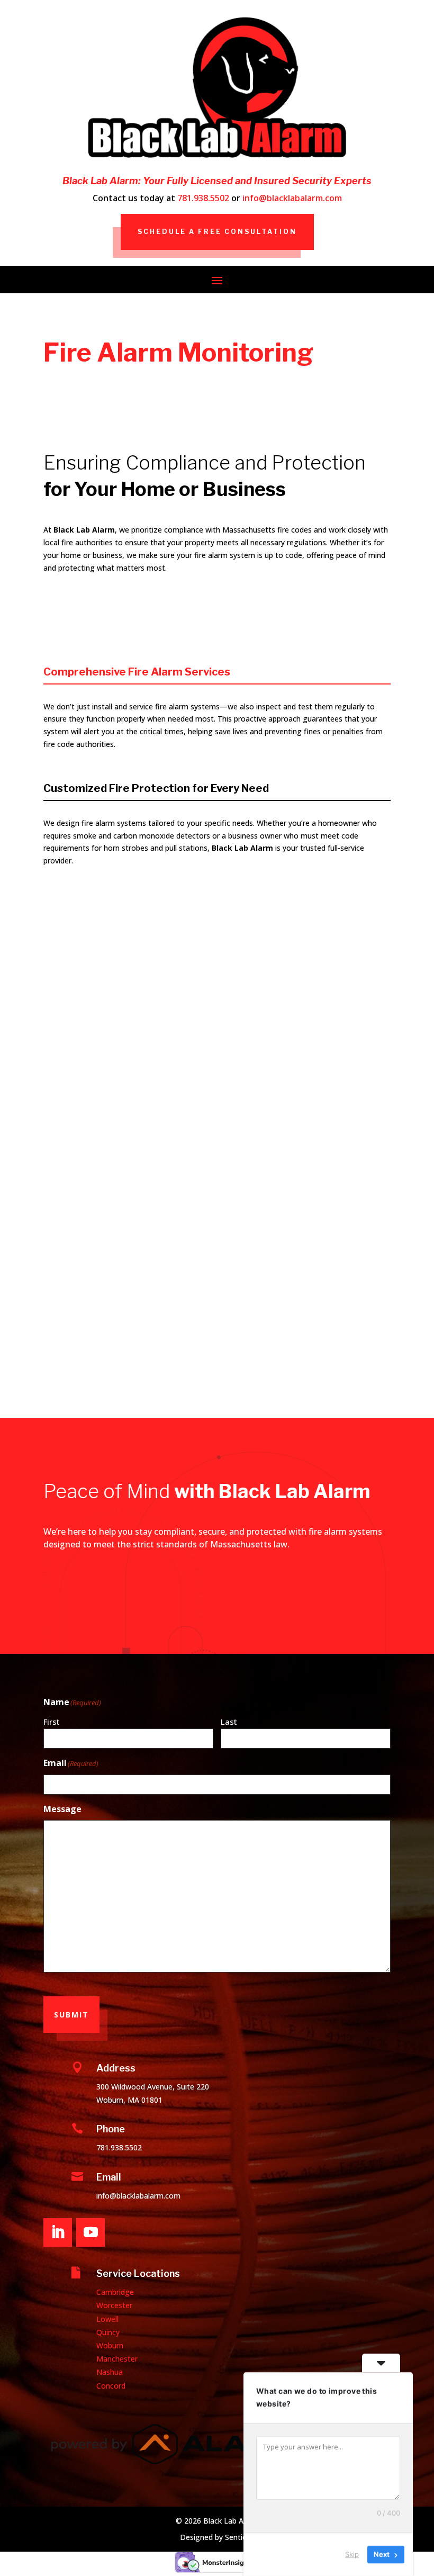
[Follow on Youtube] (91, 2232)
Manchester (117, 2359)
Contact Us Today (340, 1626)
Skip (352, 2554)
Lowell (107, 2319)
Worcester (114, 2305)
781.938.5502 (203, 198)
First (52, 1722)
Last (229, 1722)
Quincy (108, 2332)
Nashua (110, 2372)
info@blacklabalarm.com (292, 198)
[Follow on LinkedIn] (58, 2232)
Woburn (110, 2345)
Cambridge (115, 2292)
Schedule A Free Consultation (217, 232)
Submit (71, 2015)
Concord (111, 2386)
